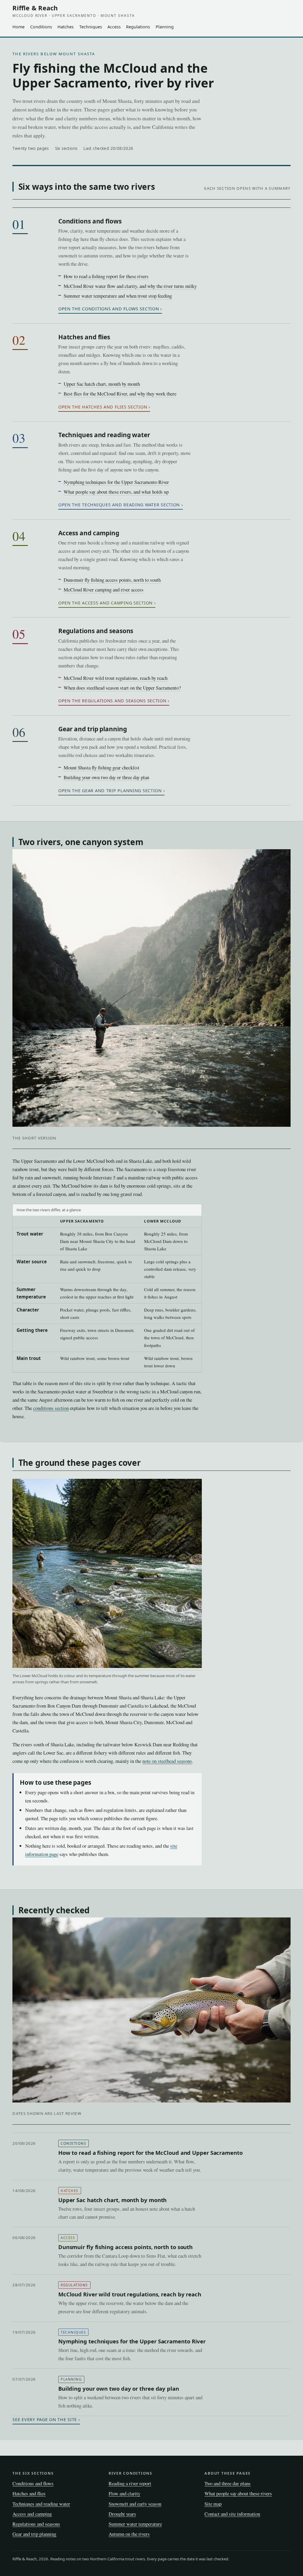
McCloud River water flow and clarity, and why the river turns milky (130, 286)
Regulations (138, 27)
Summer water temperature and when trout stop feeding (118, 296)
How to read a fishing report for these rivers (106, 276)
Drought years (122, 2514)
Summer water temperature (135, 2524)
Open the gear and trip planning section (110, 791)
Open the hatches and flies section (103, 407)
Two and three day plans (228, 2483)
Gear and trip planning (93, 729)
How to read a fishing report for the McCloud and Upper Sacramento (150, 2153)
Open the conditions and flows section (109, 309)
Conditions (41, 27)
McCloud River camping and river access (104, 590)
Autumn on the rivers (129, 2534)
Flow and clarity (124, 2493)
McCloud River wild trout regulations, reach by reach (116, 678)
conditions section (51, 1408)
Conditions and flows (90, 221)
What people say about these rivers (238, 2493)
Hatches (66, 27)
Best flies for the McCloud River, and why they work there (120, 394)
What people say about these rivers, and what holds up (116, 492)
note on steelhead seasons (167, 1761)
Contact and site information (232, 2514)
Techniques (91, 27)
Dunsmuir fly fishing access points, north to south (112, 580)
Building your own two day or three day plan (106, 777)
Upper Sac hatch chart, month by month (102, 384)
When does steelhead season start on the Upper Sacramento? (122, 688)
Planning (165, 27)
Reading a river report (130, 2483)
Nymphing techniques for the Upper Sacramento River (116, 482)
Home (18, 27)
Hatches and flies (84, 337)
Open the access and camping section (105, 603)
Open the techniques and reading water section (119, 505)
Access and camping (89, 533)
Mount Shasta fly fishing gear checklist (101, 767)
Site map (213, 2504)
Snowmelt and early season (135, 2504)
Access (114, 27)
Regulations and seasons (96, 631)
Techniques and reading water (104, 435)
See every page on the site (45, 2419)
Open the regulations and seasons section (112, 701)
